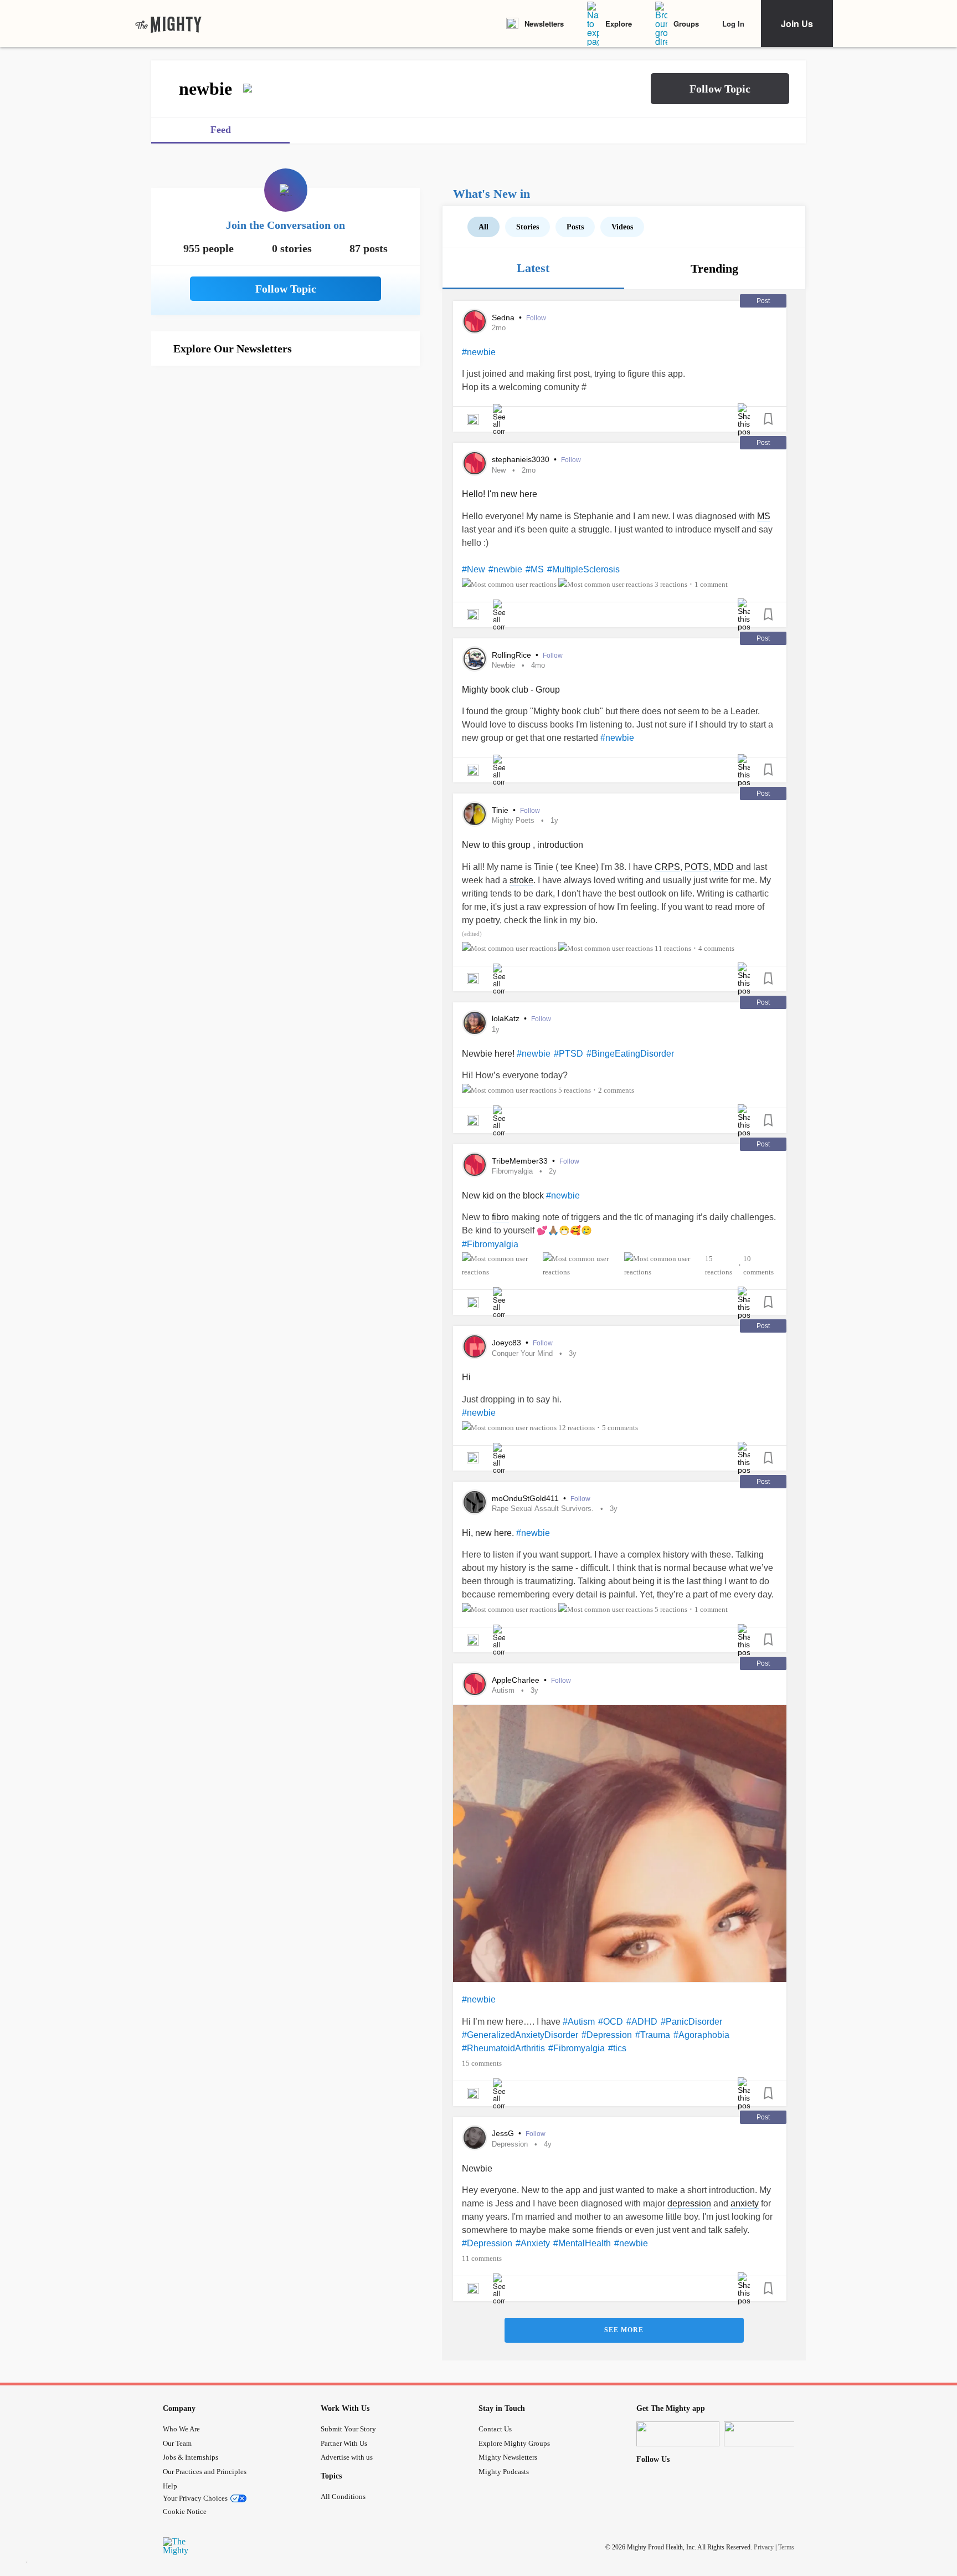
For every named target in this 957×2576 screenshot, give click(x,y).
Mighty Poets (513, 820)
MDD (724, 867)
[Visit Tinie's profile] (475, 814)
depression (689, 2203)
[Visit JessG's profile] (475, 2138)
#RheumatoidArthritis (503, 2048)
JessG (504, 2133)
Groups (686, 24)
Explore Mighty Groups (514, 2443)
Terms (786, 2547)
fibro (500, 1217)
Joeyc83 (508, 1343)
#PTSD (568, 1054)
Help (170, 2486)
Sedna (504, 317)
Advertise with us (347, 2457)
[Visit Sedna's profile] (475, 321)
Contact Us (495, 2429)
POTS (697, 867)
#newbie (479, 352)
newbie (503, 665)
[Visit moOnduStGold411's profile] (475, 1502)
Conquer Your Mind (522, 1353)
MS (764, 516)
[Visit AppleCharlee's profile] (475, 1684)
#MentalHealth (582, 2243)
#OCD (611, 2022)
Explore (619, 24)
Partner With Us (344, 2443)
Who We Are (181, 2429)
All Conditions (343, 2496)
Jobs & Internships (191, 2457)
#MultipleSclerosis (583, 569)
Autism (503, 1690)
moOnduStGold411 (526, 1498)
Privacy (764, 2547)
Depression (510, 2144)
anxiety (745, 2203)
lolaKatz (507, 1018)
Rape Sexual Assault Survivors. (543, 1509)
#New (474, 569)
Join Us (797, 24)
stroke (521, 880)
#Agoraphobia (701, 2035)
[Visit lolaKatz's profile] (475, 1023)
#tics (617, 2048)
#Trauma (653, 2035)
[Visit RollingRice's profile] (475, 659)
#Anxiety (533, 2243)
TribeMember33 (521, 1161)
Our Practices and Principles (205, 2472)
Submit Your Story (348, 2429)
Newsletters (544, 24)
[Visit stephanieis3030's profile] (475, 463)
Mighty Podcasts (504, 2472)
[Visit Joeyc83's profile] (475, 1346)
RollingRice (513, 655)
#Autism (579, 2022)
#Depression (607, 2035)
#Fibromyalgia (490, 1244)
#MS (535, 569)
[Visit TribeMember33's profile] (475, 1165)
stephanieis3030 (522, 459)
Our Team (177, 2443)
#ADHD (642, 2022)
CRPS (667, 867)
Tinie (501, 810)
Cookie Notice (185, 2511)
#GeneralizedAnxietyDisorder (520, 2035)
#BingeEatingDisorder (630, 1054)
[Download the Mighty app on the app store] (678, 2434)
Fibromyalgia (512, 1171)
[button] (720, 89)
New (499, 470)
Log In (733, 24)
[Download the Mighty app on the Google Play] (765, 2434)
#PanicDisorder (691, 2022)
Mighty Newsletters (508, 2457)
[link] (168, 24)
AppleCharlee (517, 1680)
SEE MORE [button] (624, 2330)
